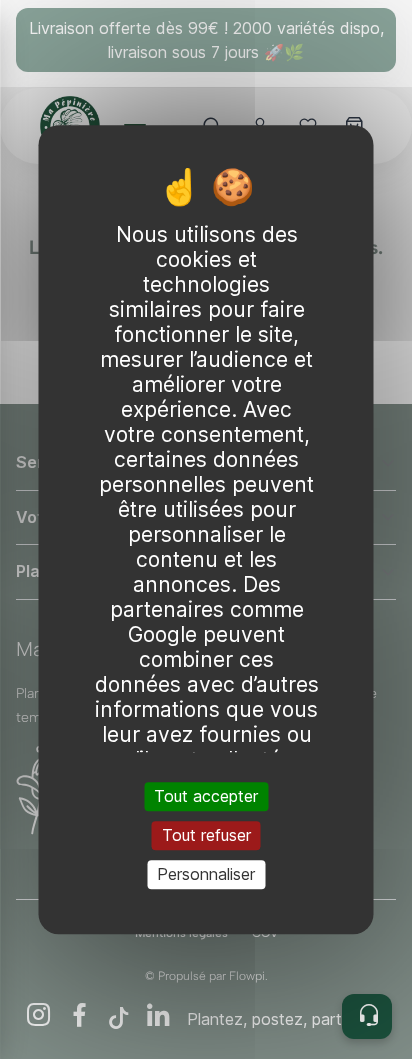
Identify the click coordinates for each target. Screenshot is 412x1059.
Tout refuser (206, 835)
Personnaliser (206, 874)
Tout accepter (206, 796)
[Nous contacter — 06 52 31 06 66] (367, 1016)
